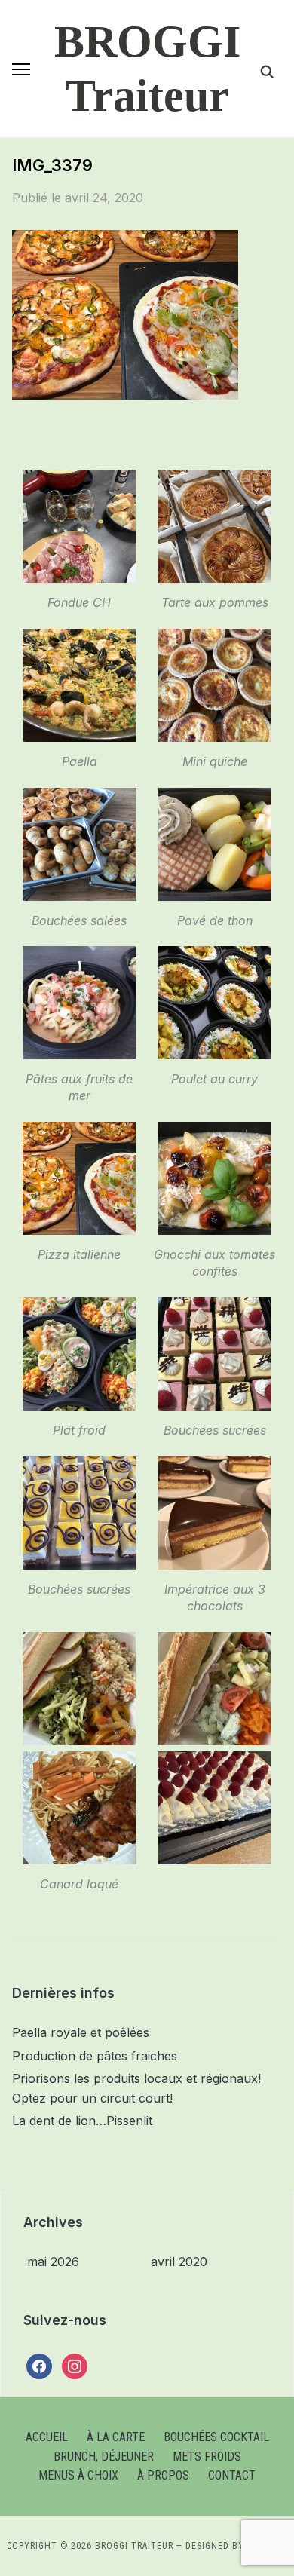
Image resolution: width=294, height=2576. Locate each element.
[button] (21, 69)
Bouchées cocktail (216, 2437)
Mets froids (207, 2457)
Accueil (47, 2437)
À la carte (116, 2437)
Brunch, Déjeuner (104, 2457)
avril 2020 (179, 2262)
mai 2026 (53, 2262)
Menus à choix (78, 2475)
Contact (232, 2475)
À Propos (163, 2475)
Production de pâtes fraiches (95, 2056)
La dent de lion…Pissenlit (82, 2121)
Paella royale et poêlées (81, 2032)
